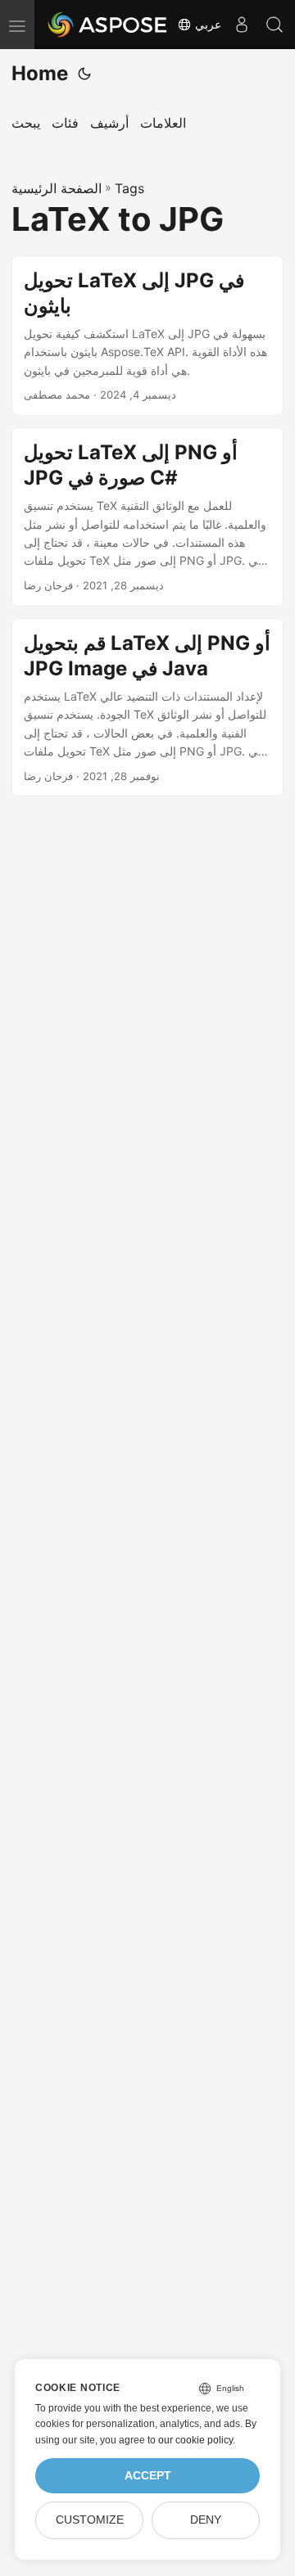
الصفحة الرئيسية (57, 188)
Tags (129, 188)
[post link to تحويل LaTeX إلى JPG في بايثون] (147, 336)
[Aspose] (108, 25)
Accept (148, 2476)
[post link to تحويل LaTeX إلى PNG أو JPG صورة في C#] (147, 517)
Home (40, 73)
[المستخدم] (242, 25)
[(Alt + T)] (84, 74)
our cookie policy (195, 2440)
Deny (206, 2520)
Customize (90, 2520)
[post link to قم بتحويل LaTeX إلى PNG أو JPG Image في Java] (147, 708)
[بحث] (275, 25)
